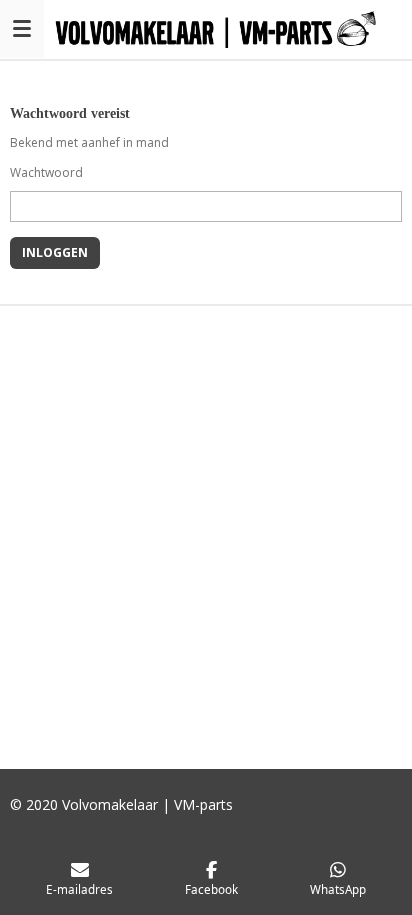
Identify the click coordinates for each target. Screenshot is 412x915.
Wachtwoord (46, 172)
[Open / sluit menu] (22, 29)
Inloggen (55, 252)
